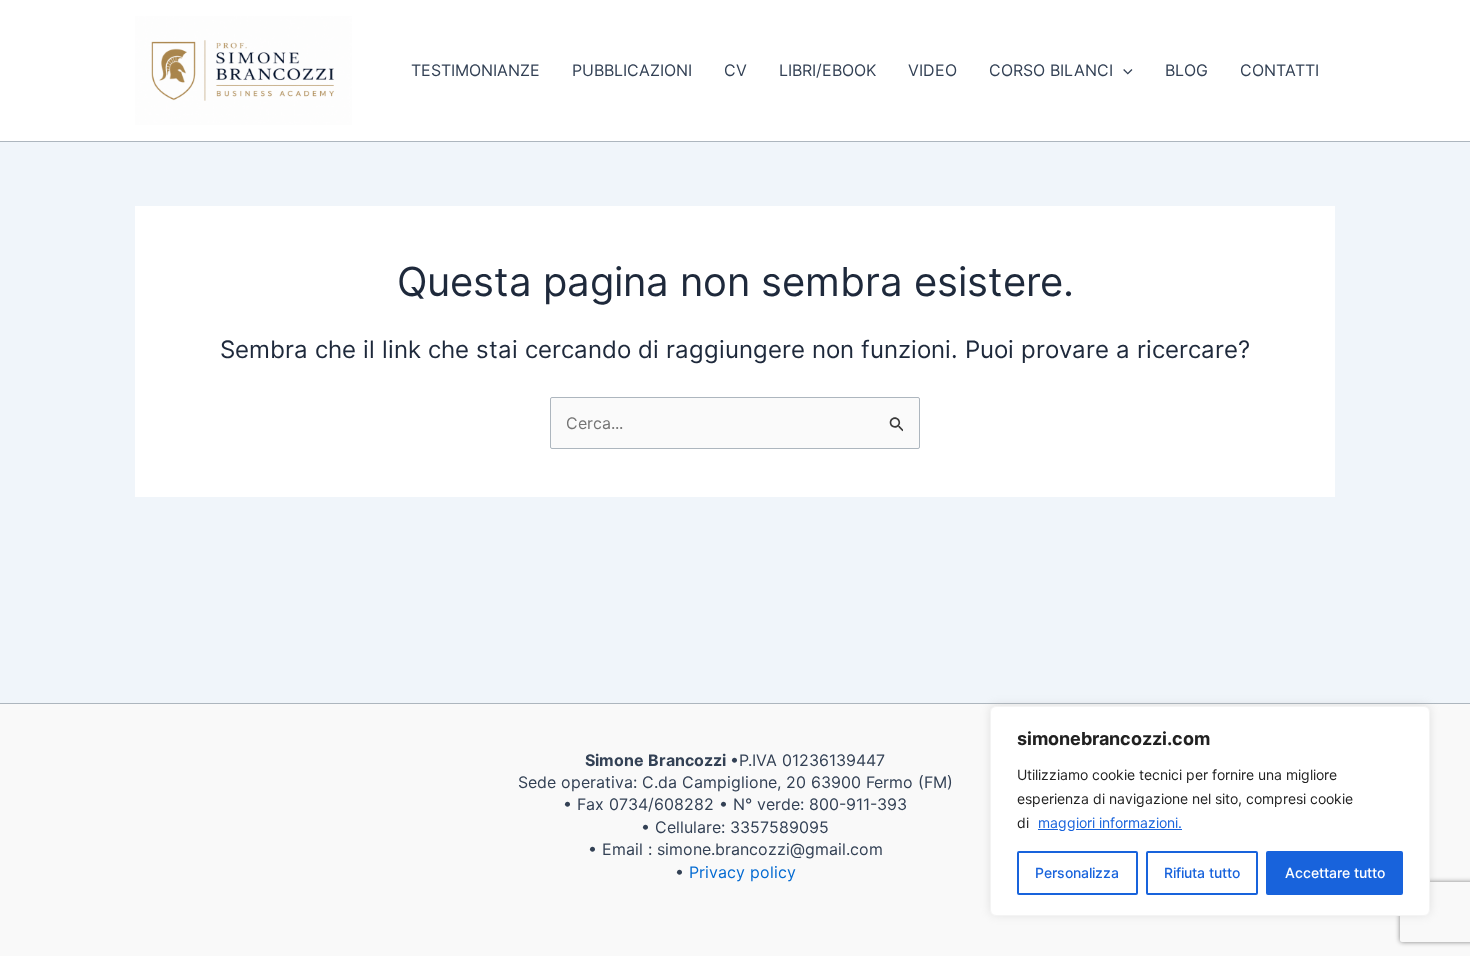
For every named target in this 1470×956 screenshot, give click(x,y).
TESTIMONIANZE (475, 70)
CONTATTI (1279, 70)
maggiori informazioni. (1110, 822)
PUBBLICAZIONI (632, 70)
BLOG (1186, 70)
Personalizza (1077, 872)
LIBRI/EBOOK (827, 70)
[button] (1123, 70)
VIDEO (932, 70)
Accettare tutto (1335, 872)
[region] (1210, 811)
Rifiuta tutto (1202, 872)
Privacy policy (742, 872)
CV (735, 70)
